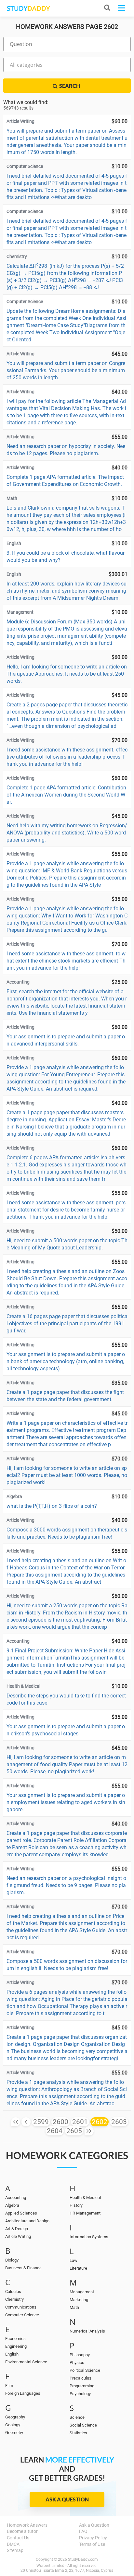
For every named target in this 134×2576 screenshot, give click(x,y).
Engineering (16, 2346)
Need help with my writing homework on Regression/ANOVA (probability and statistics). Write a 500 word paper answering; (67, 833)
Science (77, 2417)
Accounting (16, 2198)
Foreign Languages (23, 2393)
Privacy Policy (93, 2538)
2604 (55, 2131)
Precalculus (80, 2378)
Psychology (80, 2394)
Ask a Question (67, 2499)
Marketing (79, 2300)
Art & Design (17, 2229)
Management (82, 2292)
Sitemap (15, 2550)
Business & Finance (23, 2268)
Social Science (83, 2425)
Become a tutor (22, 2531)
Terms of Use (92, 2544)
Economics (15, 2339)
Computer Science (22, 2315)
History (76, 2205)
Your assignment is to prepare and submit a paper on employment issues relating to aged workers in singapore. (66, 1802)
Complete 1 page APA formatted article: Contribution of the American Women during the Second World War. (66, 795)
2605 (74, 2131)
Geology (13, 2425)
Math (74, 2307)
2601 (80, 2122)
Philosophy (80, 2355)
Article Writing (18, 2236)
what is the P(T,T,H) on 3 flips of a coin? (52, 1506)
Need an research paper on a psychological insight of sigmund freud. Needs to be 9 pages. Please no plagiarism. (66, 1885)
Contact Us (18, 2538)
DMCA (13, 2544)
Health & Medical (85, 2198)
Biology (12, 2260)
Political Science (85, 2370)
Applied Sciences (21, 2213)
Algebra (12, 2205)
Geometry (14, 2433)
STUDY (28, 8)
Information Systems (89, 2237)
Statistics (78, 2433)
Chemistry (14, 2299)
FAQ (83, 2531)
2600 (60, 2122)
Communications (21, 2307)
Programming (82, 2386)
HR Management (85, 2213)
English (12, 2354)
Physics (77, 2363)
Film (9, 2386)
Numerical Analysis (87, 2331)
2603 (119, 2122)
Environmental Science (26, 2362)
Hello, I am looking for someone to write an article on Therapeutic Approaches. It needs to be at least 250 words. (67, 674)
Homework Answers (27, 2525)
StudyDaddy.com (83, 2559)
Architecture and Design (27, 2221)
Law (74, 2260)
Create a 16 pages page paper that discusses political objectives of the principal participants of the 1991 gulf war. (67, 1323)
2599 (41, 2122)
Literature (78, 2268)
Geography (15, 2417)
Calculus (13, 2292)
